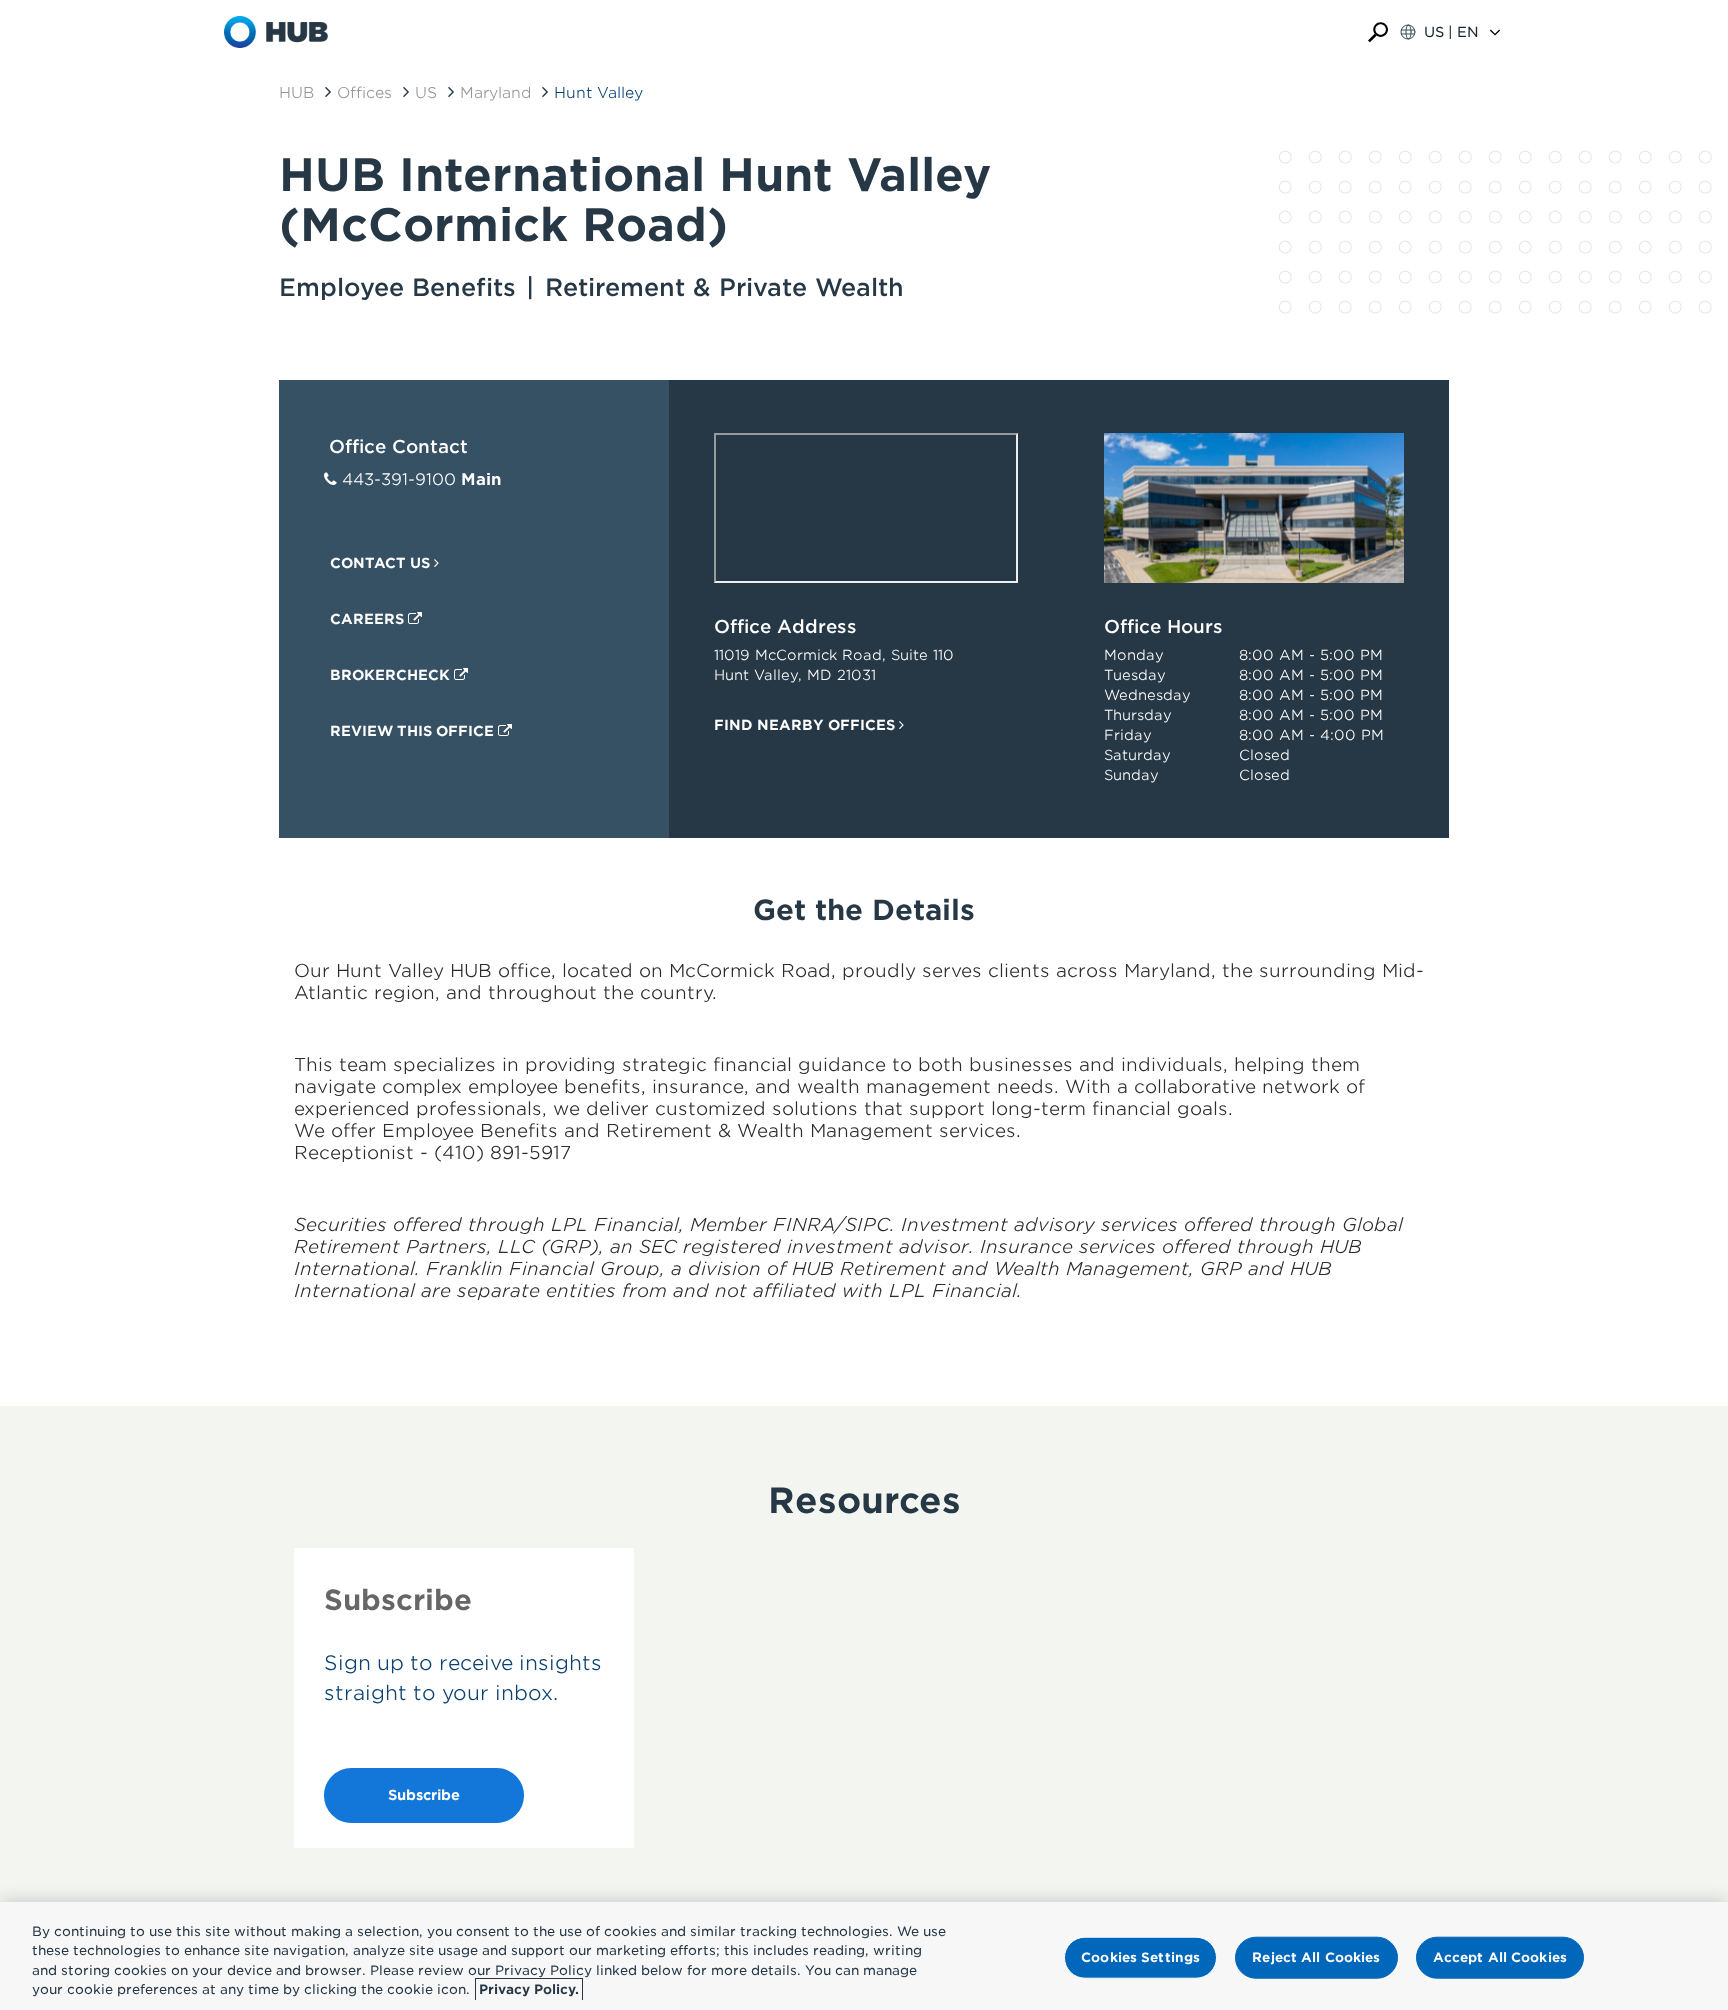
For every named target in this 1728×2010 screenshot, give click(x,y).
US (426, 93)
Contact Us (382, 563)
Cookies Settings (1140, 1957)
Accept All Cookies (1500, 1957)
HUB (296, 93)
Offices (364, 93)
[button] (1378, 32)
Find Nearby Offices (806, 725)
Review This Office (414, 731)
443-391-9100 (399, 479)
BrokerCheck (392, 675)
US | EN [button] (1451, 32)
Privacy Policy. (529, 1989)
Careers (369, 619)
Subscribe (424, 1795)
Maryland (495, 93)
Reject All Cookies (1316, 1957)
